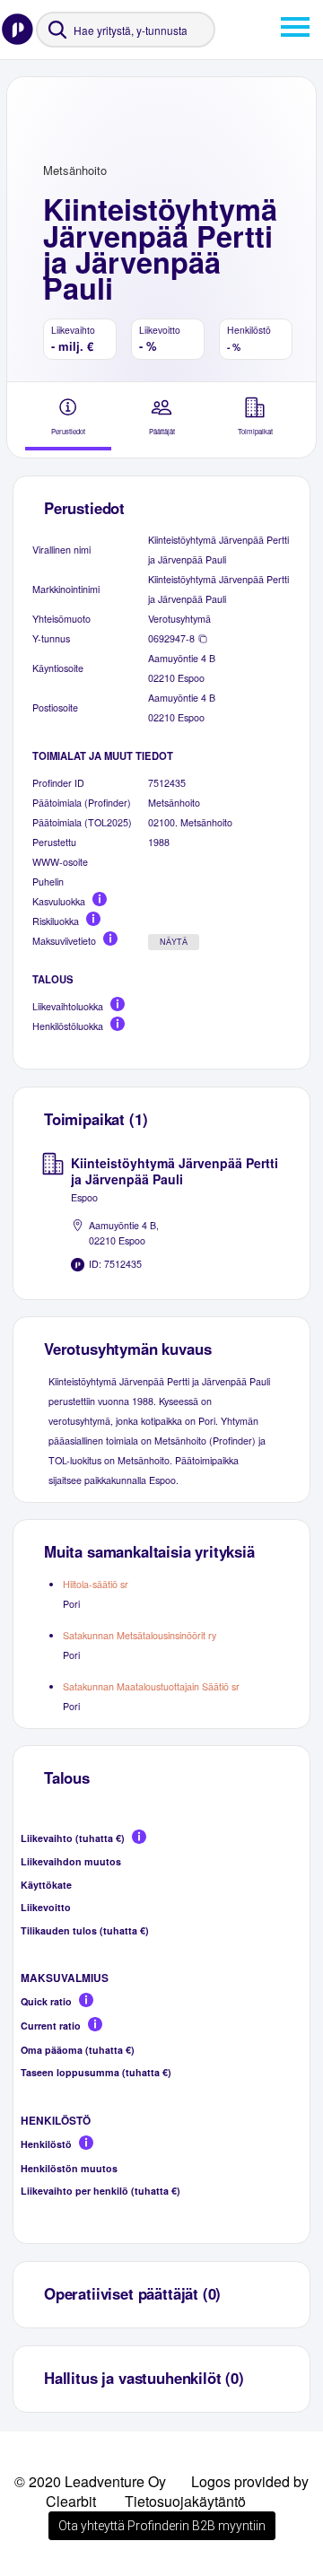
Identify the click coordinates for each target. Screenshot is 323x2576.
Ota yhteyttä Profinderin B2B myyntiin (162, 2526)
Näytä (174, 942)
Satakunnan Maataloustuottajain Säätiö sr (151, 1686)
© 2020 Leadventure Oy (90, 2481)
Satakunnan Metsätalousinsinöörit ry (140, 1635)
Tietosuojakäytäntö (185, 2501)
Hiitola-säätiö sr (96, 1584)
